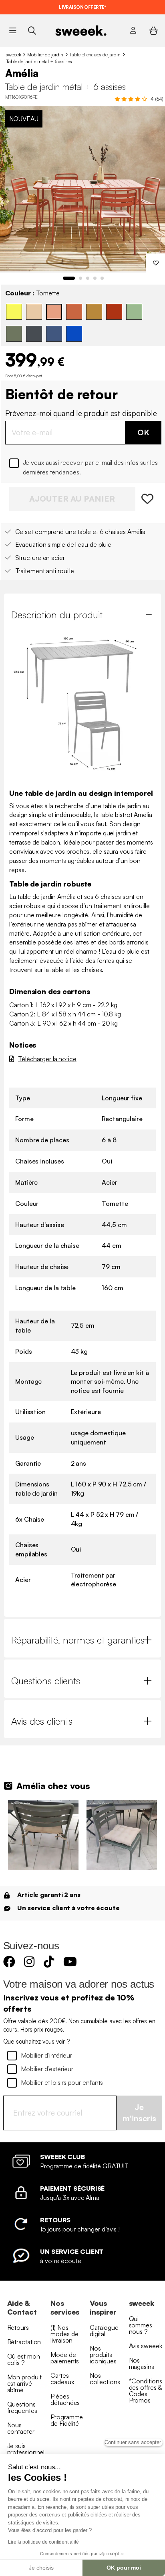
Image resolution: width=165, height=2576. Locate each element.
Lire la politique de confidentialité (43, 2542)
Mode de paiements (65, 2358)
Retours (18, 2327)
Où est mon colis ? (24, 2359)
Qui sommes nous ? (141, 2325)
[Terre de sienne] (114, 312)
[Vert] (134, 312)
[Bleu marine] (54, 334)
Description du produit (57, 615)
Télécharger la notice (47, 1059)
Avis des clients (42, 1721)
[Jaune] (14, 312)
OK (143, 432)
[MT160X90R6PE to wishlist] (148, 499)
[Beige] (34, 312)
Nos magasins (142, 2363)
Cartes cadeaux (62, 2379)
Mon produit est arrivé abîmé (24, 2383)
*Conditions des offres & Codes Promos (146, 2391)
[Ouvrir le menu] (13, 30)
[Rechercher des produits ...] (32, 30)
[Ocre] (94, 312)
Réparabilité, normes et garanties (78, 1640)
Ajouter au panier (72, 499)
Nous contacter (21, 2428)
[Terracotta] (74, 312)
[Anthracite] (34, 334)
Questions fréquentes (22, 2407)
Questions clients (46, 1681)
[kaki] (14, 334)
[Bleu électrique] (74, 334)
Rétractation (24, 2342)
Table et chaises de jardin (95, 55)
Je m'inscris (139, 2113)
